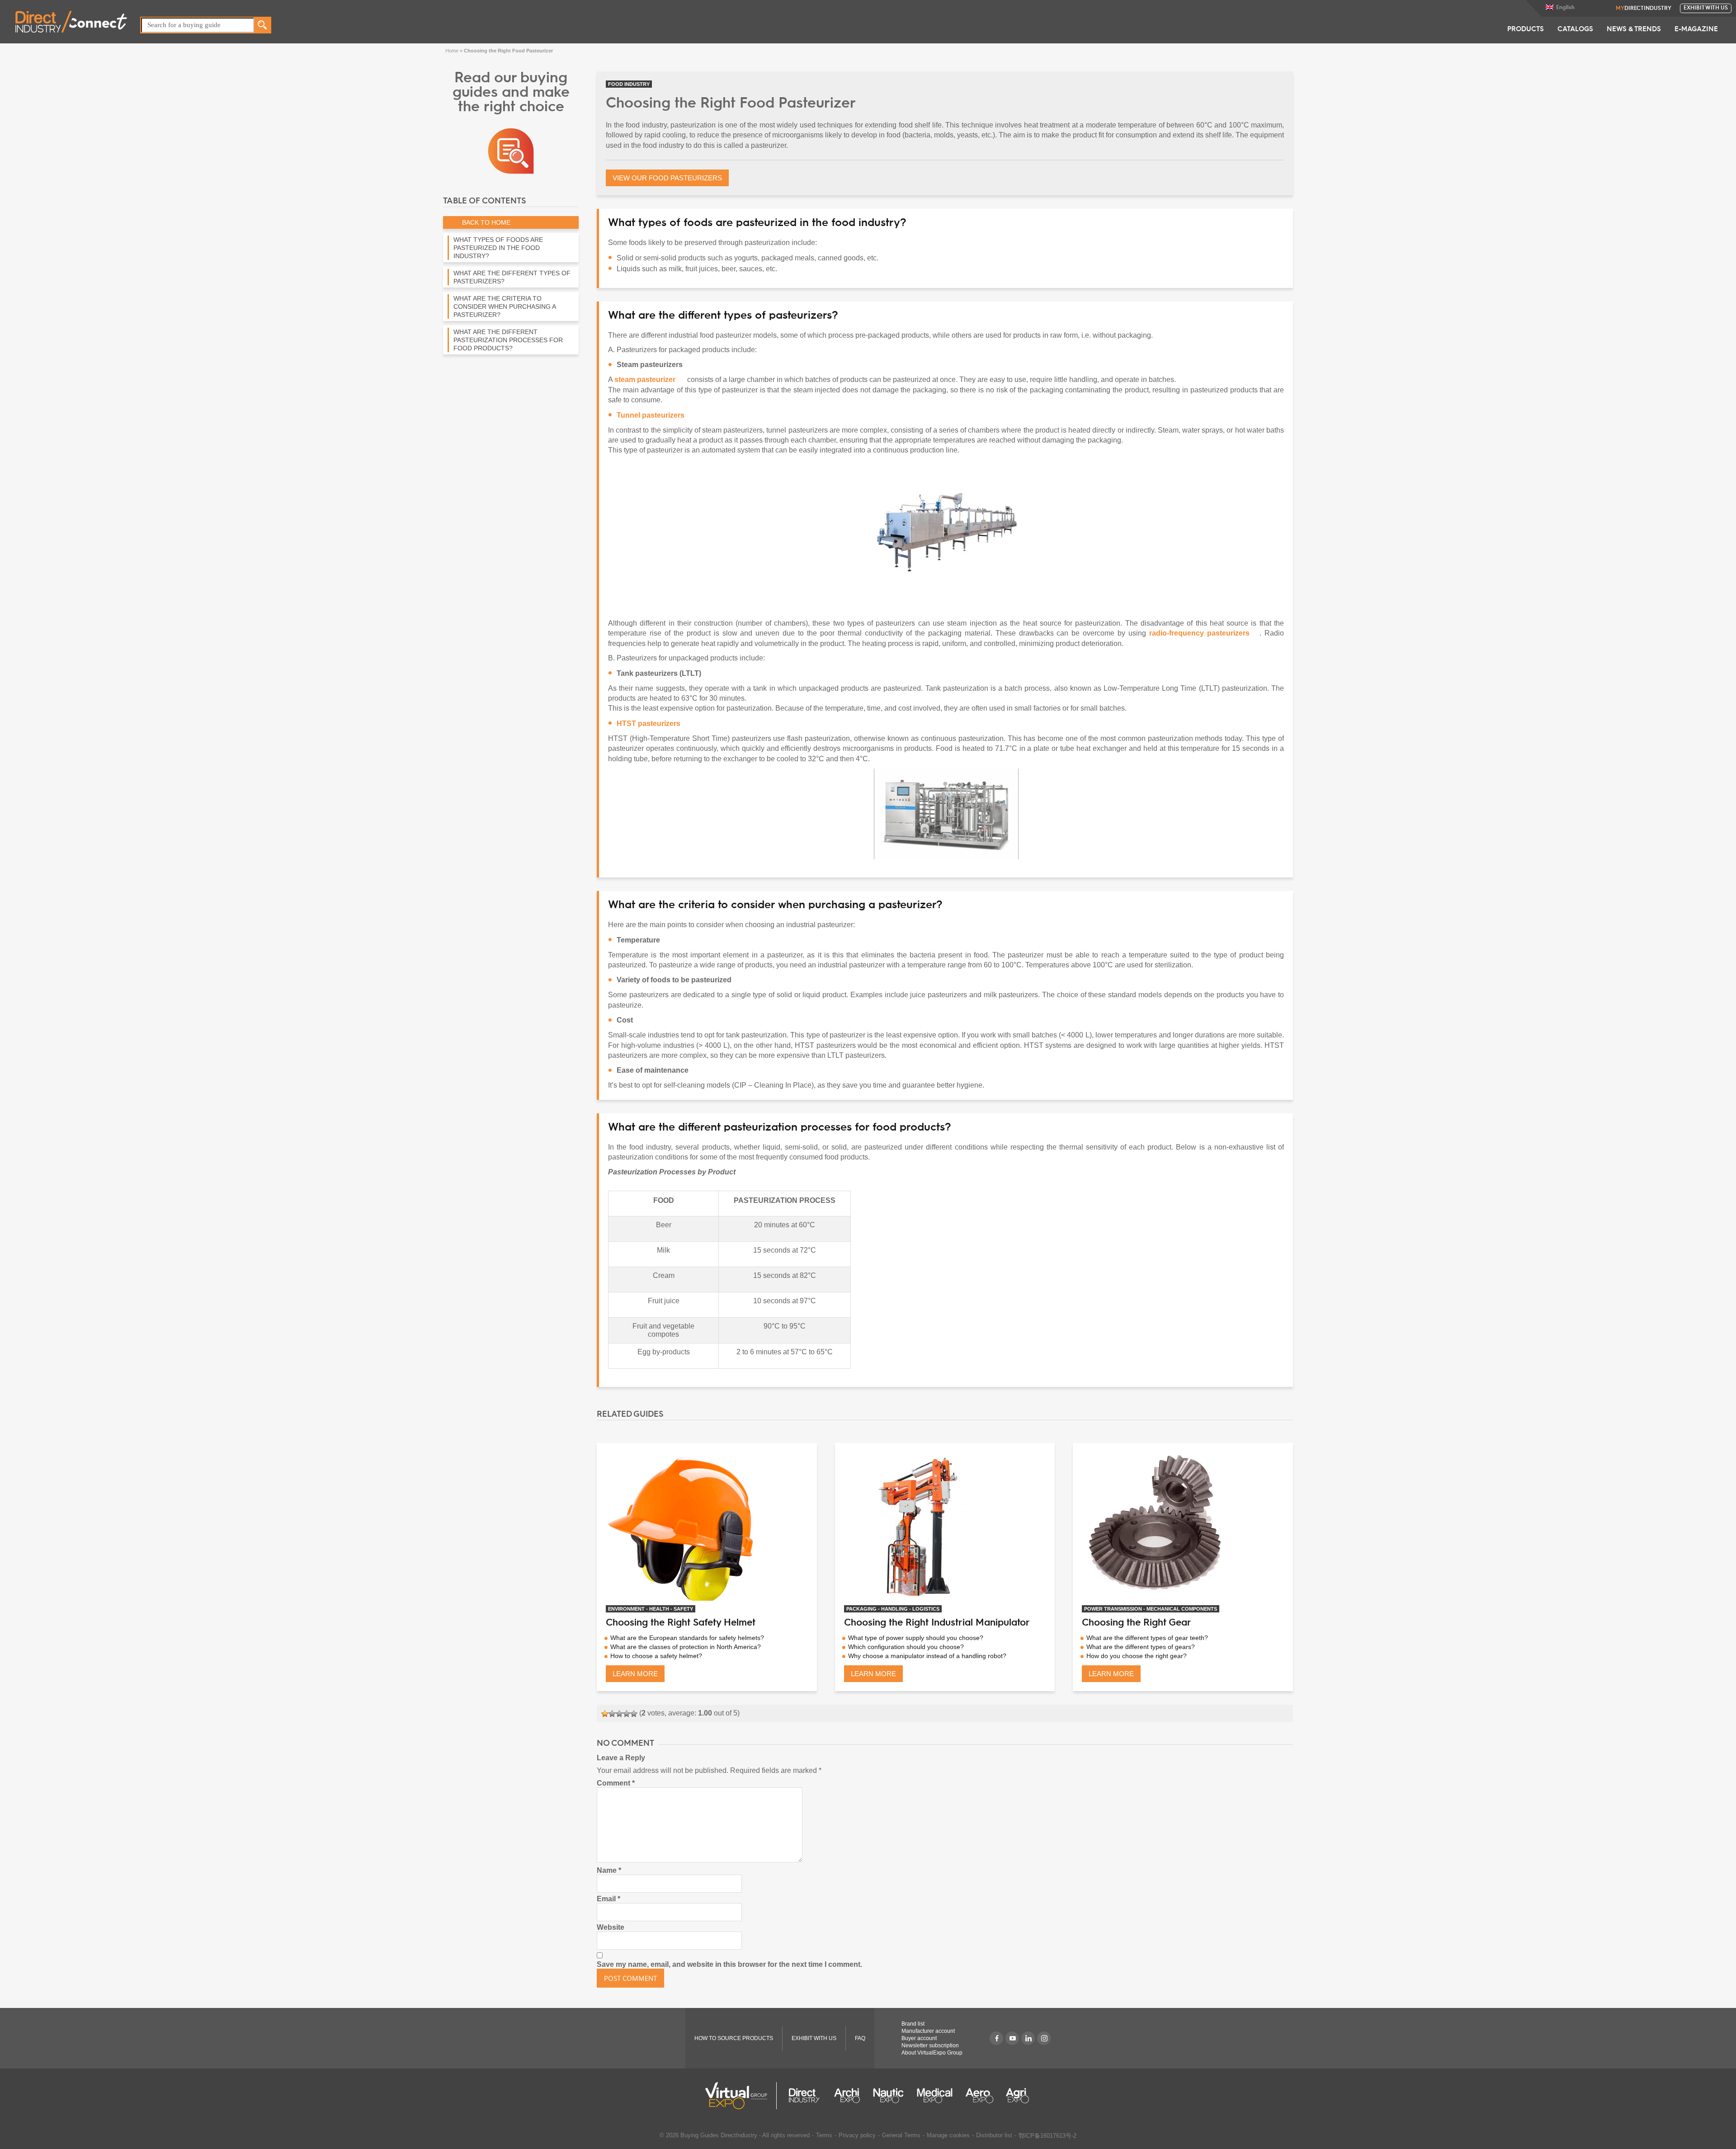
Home (452, 51)
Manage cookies (948, 2135)
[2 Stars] (612, 1714)
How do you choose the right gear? (1137, 1656)
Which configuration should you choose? (906, 1647)
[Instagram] (1044, 2038)
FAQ (860, 2038)
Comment (616, 1783)
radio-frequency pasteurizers (1199, 633)
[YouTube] (1012, 2038)
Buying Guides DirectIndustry (719, 2135)
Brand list (913, 2024)
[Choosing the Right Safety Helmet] (707, 1526)
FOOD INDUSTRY (629, 84)
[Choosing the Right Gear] (1183, 1526)
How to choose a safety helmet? (656, 1656)
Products (1526, 30)
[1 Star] (605, 1714)
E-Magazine (1696, 30)
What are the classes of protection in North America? (686, 1647)
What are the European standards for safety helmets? (687, 1638)
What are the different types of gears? (1141, 1647)
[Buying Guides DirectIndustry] (511, 150)
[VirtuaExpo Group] (741, 2096)
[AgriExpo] (1017, 2096)
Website (611, 1927)
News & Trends (1634, 30)
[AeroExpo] (979, 2096)
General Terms (901, 2135)
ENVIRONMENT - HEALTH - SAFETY (651, 1609)
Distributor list (994, 2135)
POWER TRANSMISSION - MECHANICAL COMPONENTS (1151, 1609)
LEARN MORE (635, 1674)
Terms (824, 2135)
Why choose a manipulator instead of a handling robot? (927, 1656)
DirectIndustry (1643, 9)
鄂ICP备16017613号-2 (1047, 2136)
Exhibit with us (1706, 8)
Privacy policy (857, 2135)
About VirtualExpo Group (932, 2053)
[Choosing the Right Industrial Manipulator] (945, 1526)
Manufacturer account (928, 2031)
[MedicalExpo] (935, 2096)
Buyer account (919, 2038)
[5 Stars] (634, 1714)
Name (609, 1870)
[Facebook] (996, 2038)
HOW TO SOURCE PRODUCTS (734, 2038)
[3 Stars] (619, 1714)
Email (609, 1899)
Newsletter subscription (930, 2045)
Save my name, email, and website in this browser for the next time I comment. (729, 1964)
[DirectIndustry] (71, 21)
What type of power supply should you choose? (916, 1638)
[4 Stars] (627, 1714)
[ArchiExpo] (847, 2096)
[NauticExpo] (888, 2096)
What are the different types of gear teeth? (1147, 1638)
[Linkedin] (1028, 2038)
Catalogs (1575, 30)
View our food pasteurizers (667, 178)
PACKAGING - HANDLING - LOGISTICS (893, 1609)
